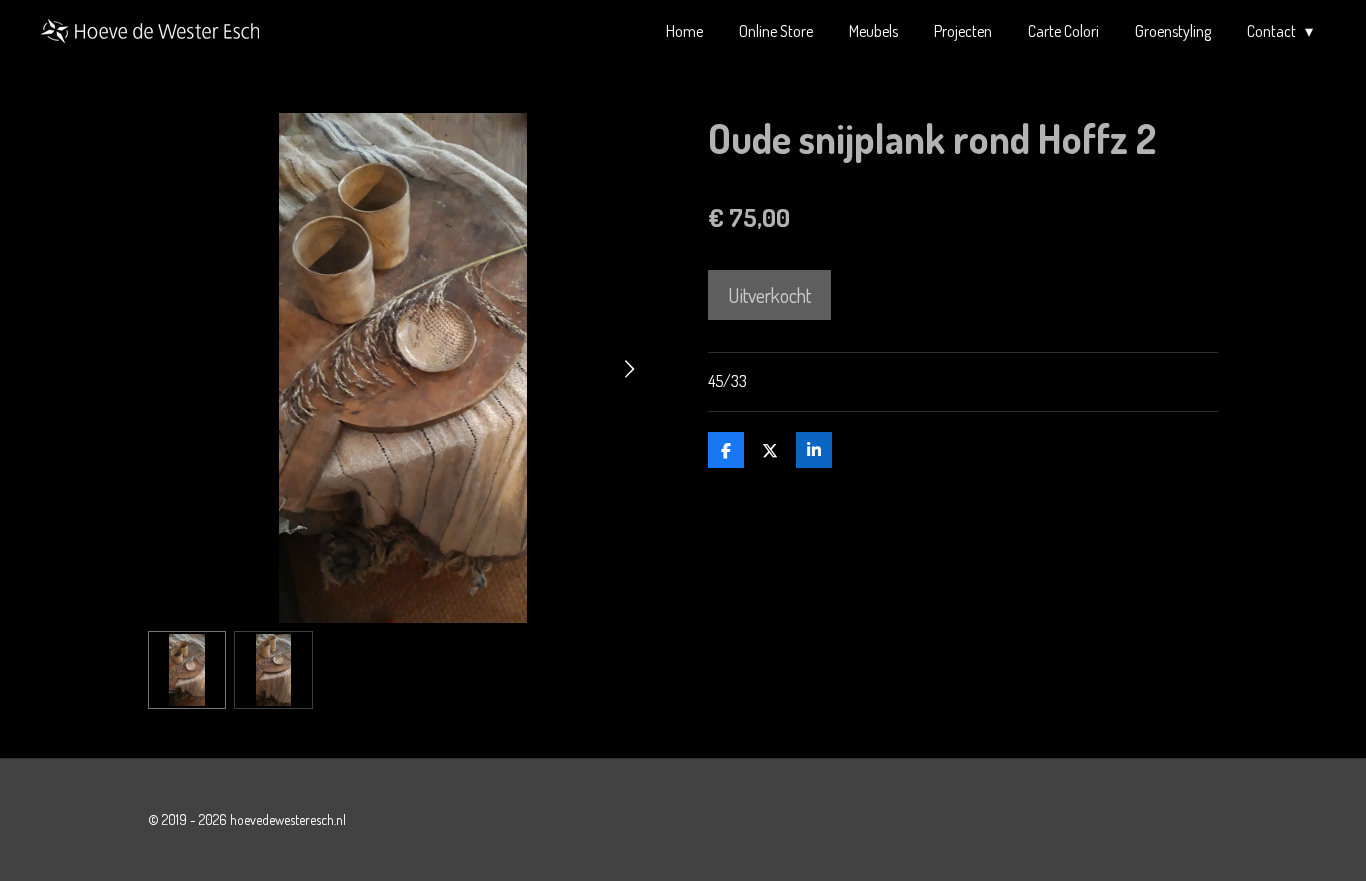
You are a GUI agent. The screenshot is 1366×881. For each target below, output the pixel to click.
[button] (187, 670)
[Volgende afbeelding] (628, 368)
